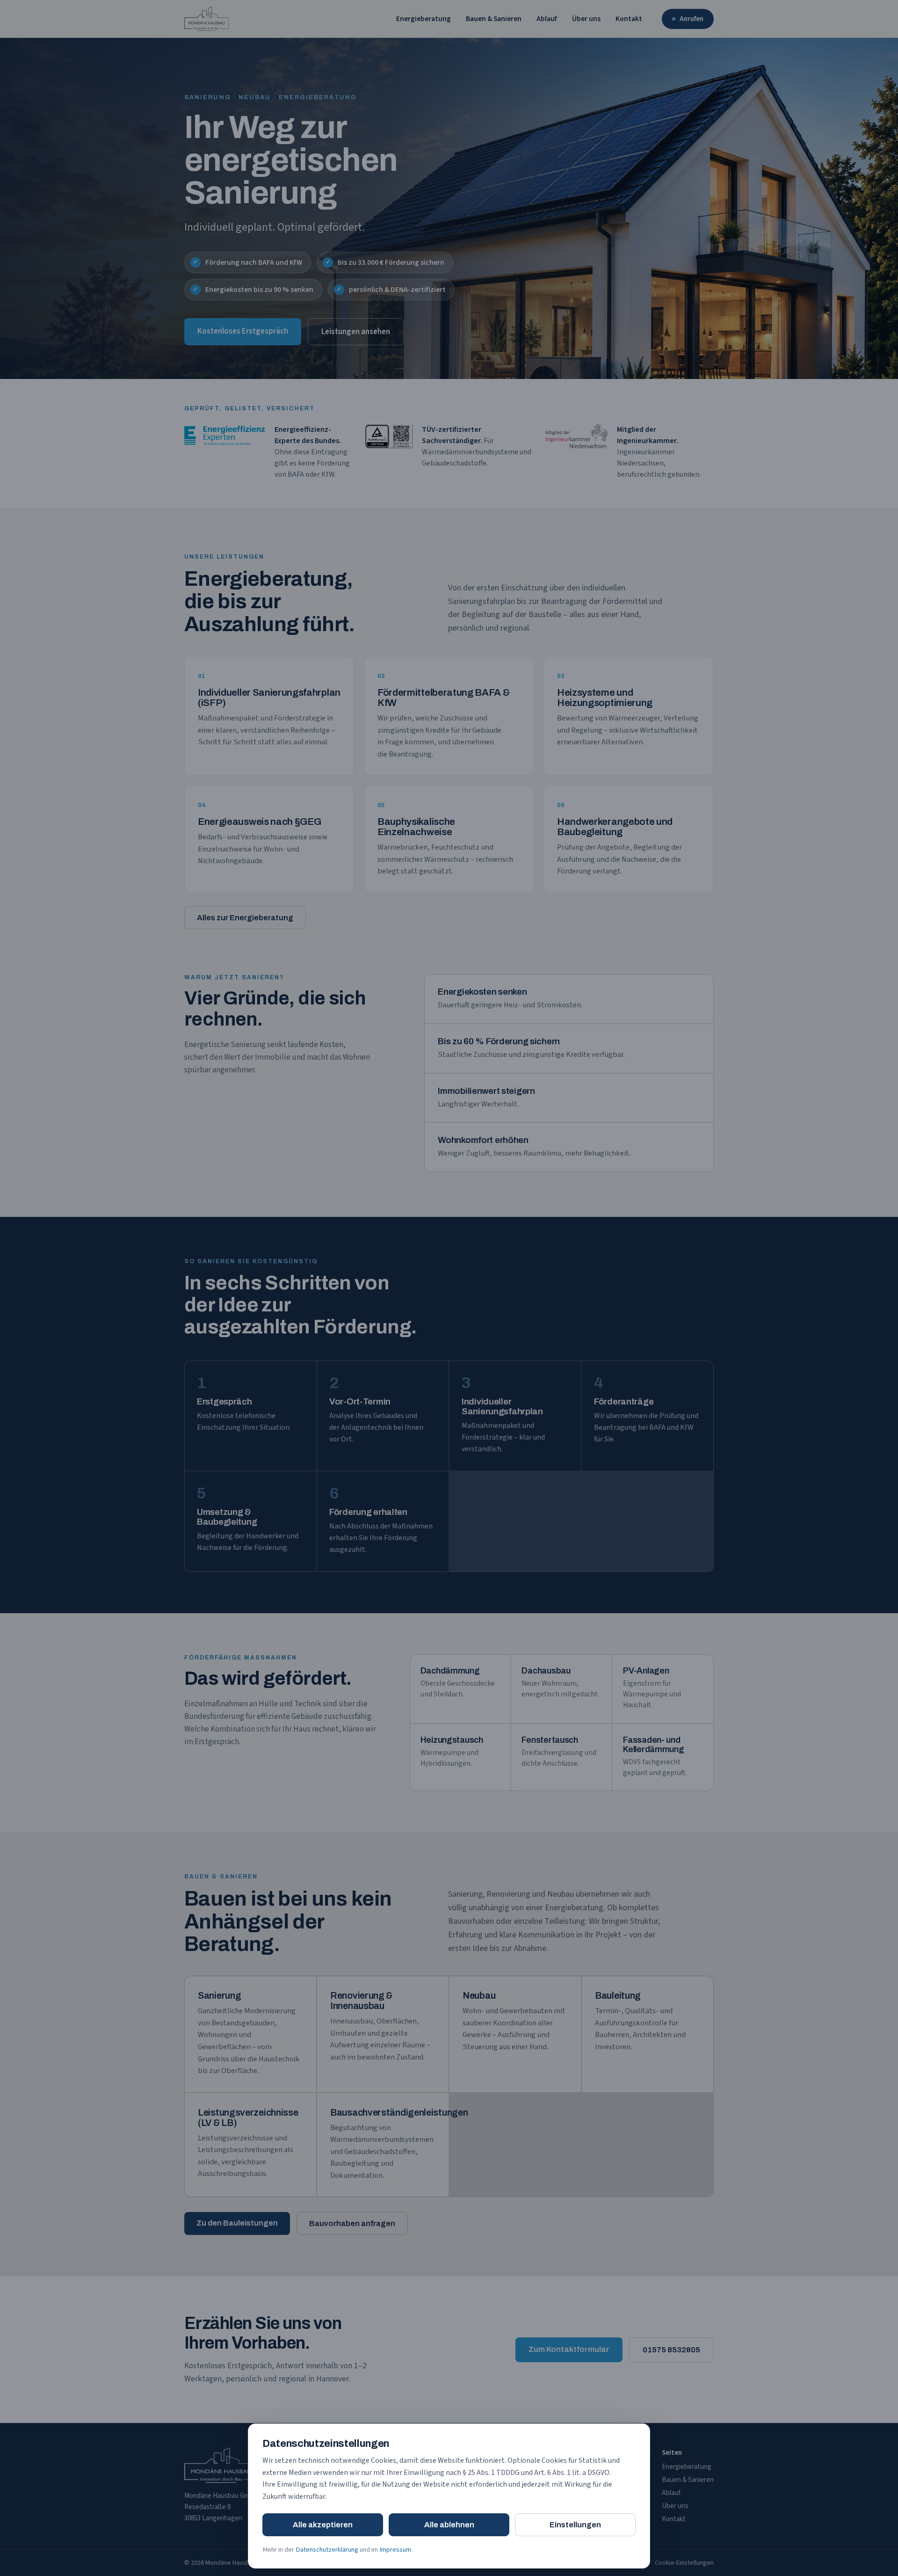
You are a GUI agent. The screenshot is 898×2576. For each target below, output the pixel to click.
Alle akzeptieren (323, 2525)
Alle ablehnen (449, 2525)
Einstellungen (575, 2525)
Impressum (395, 2550)
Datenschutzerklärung (327, 2550)
